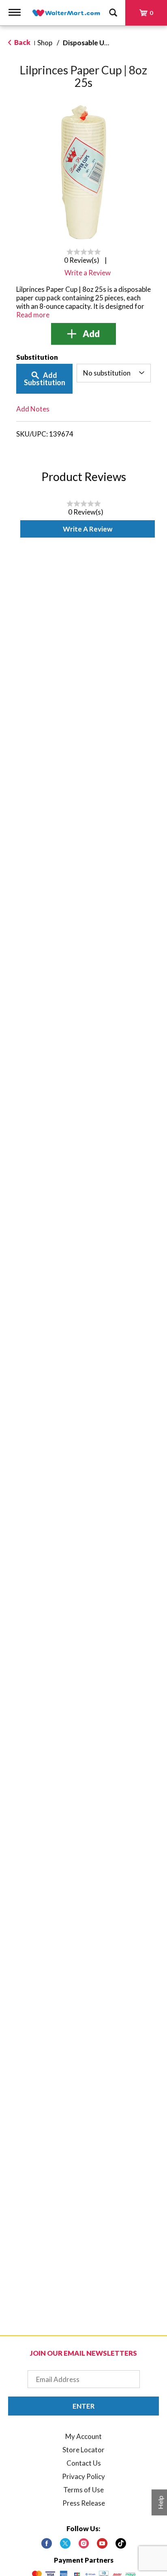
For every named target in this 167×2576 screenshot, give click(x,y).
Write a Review (88, 529)
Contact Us (84, 2463)
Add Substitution (45, 379)
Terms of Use (83, 2490)
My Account (83, 2436)
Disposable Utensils (94, 43)
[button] (83, 334)
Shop (45, 43)
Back (22, 42)
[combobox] (114, 373)
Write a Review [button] (88, 273)
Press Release (84, 2503)
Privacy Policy (83, 2476)
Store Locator (83, 2450)
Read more (33, 315)
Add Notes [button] (33, 409)
